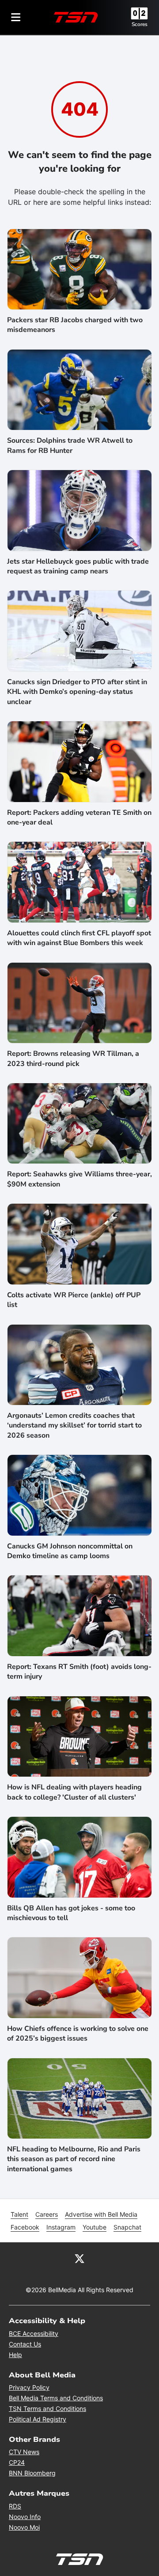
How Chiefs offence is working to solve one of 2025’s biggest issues (78, 2034)
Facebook (25, 2227)
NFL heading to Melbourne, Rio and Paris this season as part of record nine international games (74, 2159)
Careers (47, 2214)
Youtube (95, 2227)
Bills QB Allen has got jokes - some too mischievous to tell (71, 1913)
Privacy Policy (29, 2387)
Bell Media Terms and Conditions (56, 2398)
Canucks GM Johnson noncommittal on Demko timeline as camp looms (70, 1551)
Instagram (61, 2227)
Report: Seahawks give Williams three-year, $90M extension (79, 1179)
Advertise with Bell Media (101, 2214)
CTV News (24, 2452)
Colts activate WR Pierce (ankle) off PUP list (74, 1300)
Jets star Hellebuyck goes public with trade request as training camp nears (78, 566)
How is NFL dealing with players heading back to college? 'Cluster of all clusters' (74, 1792)
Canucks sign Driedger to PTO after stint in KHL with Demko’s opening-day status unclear (77, 692)
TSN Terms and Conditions (47, 2408)
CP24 (17, 2462)
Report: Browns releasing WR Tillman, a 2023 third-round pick (73, 1058)
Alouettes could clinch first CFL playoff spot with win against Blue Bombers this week (79, 938)
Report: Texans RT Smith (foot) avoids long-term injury (79, 1672)
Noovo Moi (24, 2527)
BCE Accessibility (34, 2333)
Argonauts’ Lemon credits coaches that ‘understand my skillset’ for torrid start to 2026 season (74, 1425)
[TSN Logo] (76, 17)
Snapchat (127, 2227)
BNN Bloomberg (32, 2473)
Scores (140, 24)
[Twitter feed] (79, 2258)
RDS (15, 2506)
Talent (19, 2214)
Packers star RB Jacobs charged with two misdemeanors (75, 325)
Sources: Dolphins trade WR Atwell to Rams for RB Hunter (70, 445)
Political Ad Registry (38, 2419)
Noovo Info (25, 2517)
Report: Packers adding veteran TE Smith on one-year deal (79, 817)
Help (15, 2355)
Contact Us (25, 2344)
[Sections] (16, 17)
